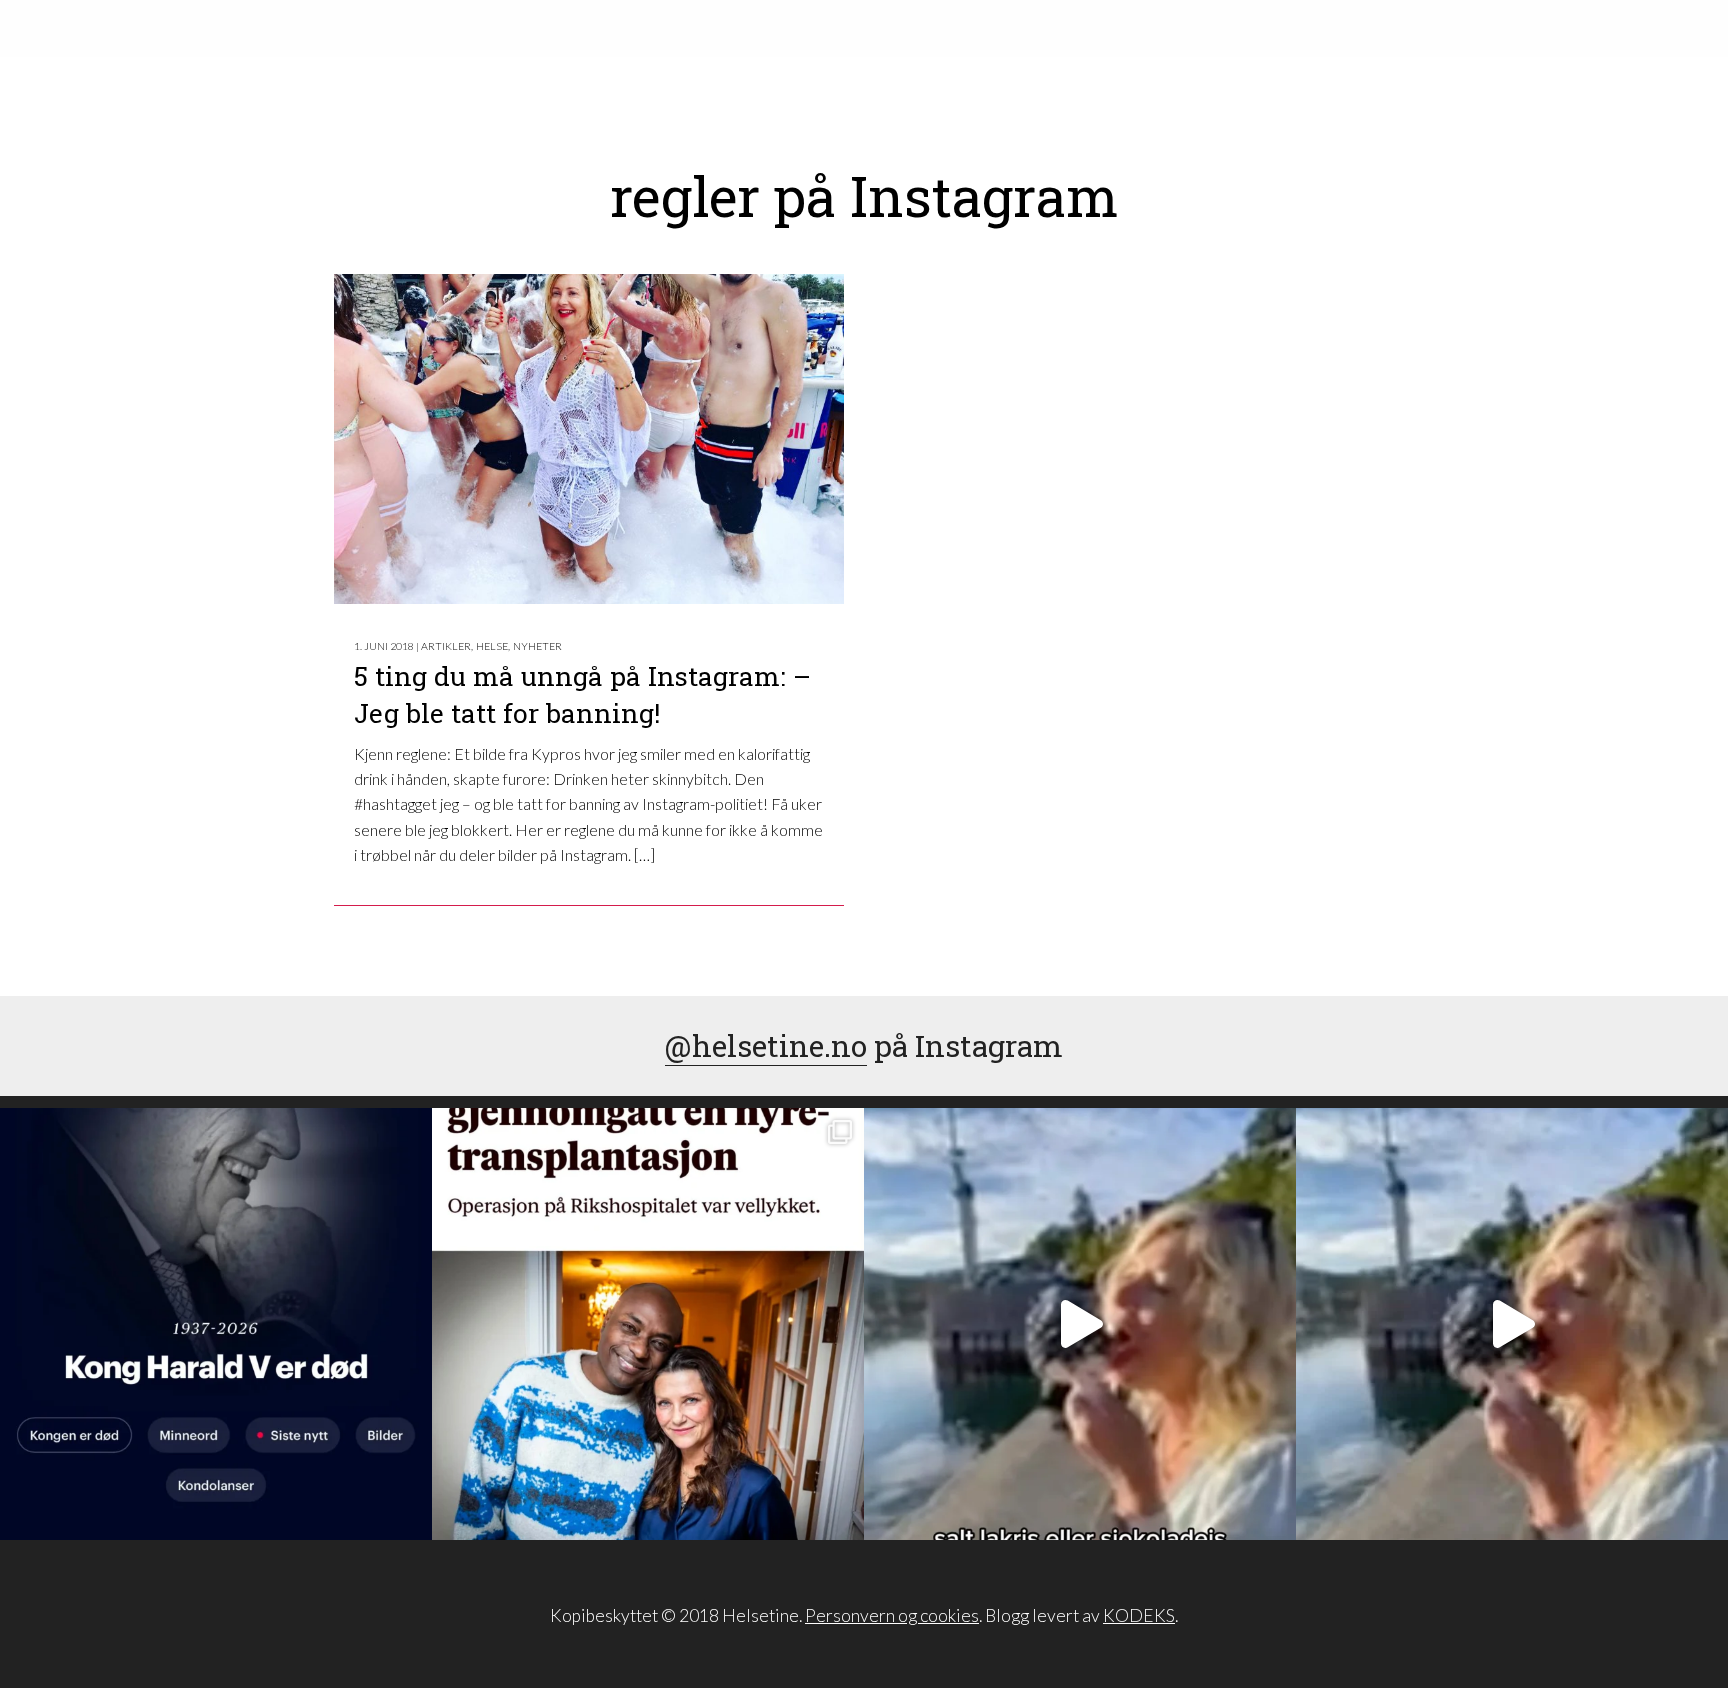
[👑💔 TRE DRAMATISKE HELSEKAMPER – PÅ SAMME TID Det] (648, 1324)
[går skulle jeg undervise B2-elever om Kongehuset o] (216, 1324)
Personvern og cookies (892, 1615)
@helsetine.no (766, 1045)
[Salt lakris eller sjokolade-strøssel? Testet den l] (1080, 1324)
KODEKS (1139, 1615)
